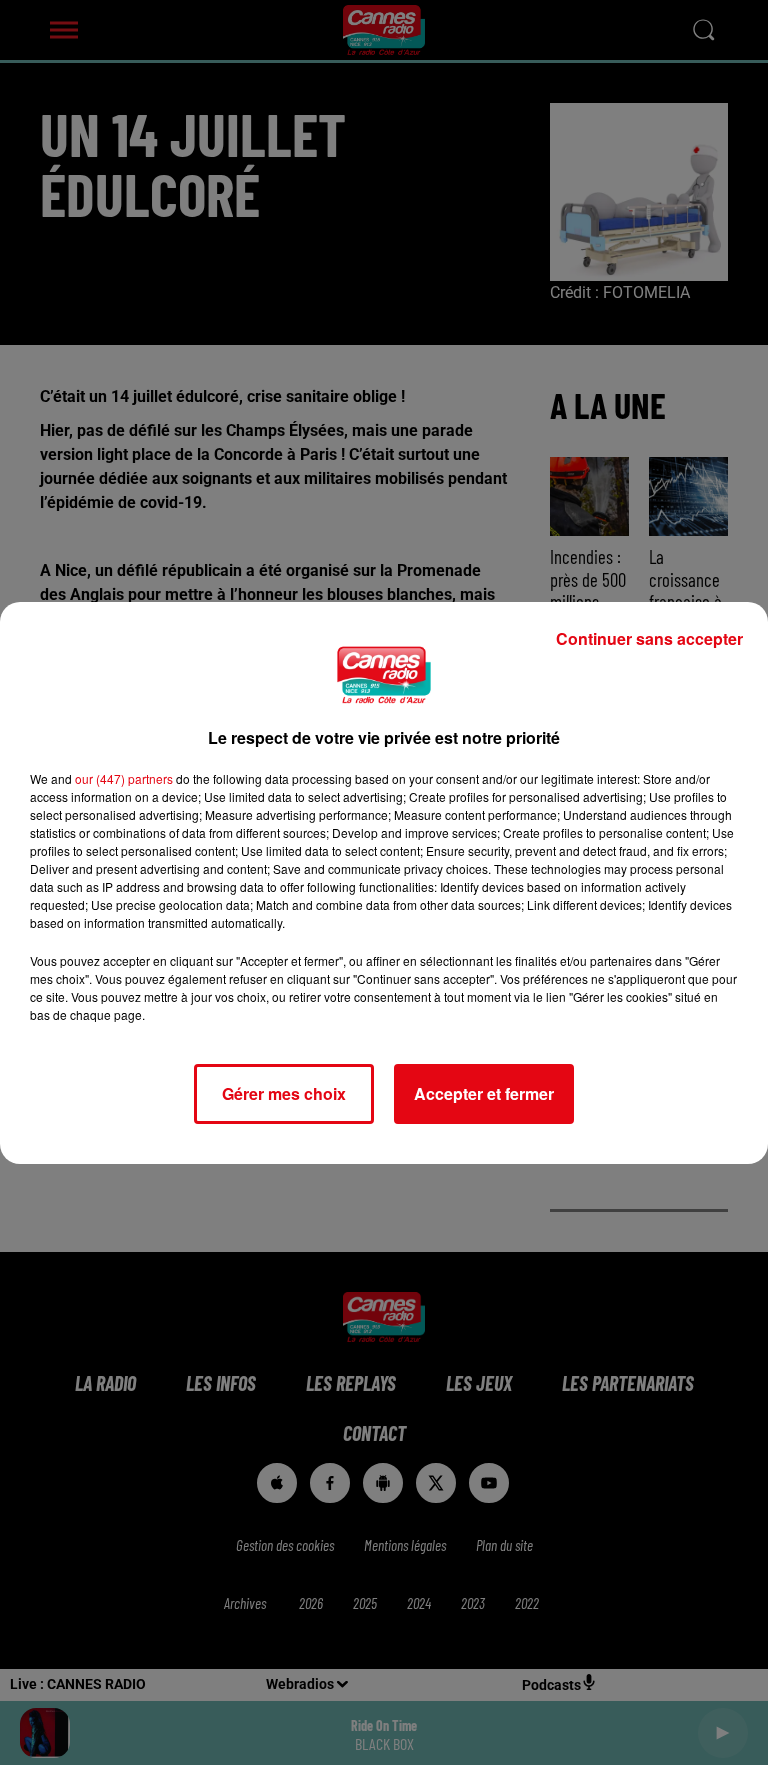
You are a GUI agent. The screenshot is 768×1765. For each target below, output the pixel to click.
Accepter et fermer (484, 1093)
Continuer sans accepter (649, 638)
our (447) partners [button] (124, 778)
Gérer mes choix (284, 1093)
